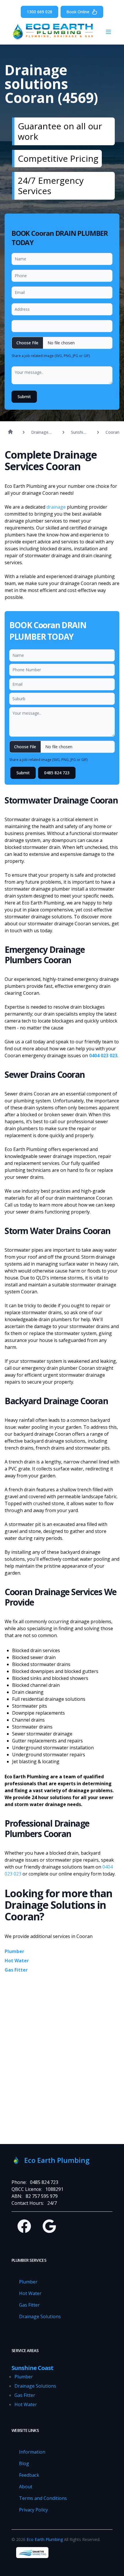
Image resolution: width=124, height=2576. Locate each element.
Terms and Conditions (43, 2498)
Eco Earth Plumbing (45, 2539)
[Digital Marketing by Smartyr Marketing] (32, 2553)
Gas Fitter (16, 1970)
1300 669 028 (40, 12)
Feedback (29, 2475)
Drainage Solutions (40, 2316)
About (26, 2487)
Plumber (14, 1951)
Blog (24, 2463)
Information (32, 2452)
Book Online (78, 12)
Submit (24, 397)
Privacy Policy (33, 2510)
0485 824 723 (57, 773)
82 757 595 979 (42, 2196)
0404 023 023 (103, 1056)
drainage (56, 507)
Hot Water (17, 1961)
